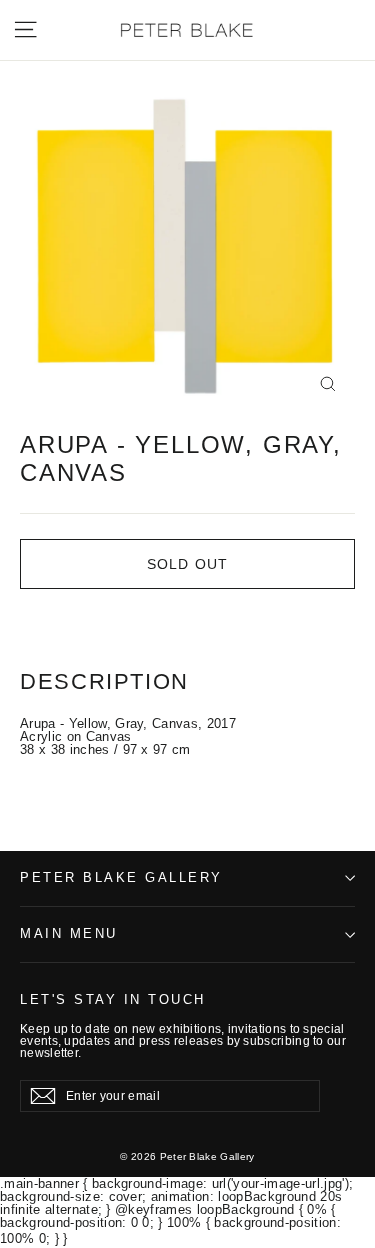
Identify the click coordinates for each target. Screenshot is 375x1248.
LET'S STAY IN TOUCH (113, 1000)
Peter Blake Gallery (121, 878)
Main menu (69, 934)
